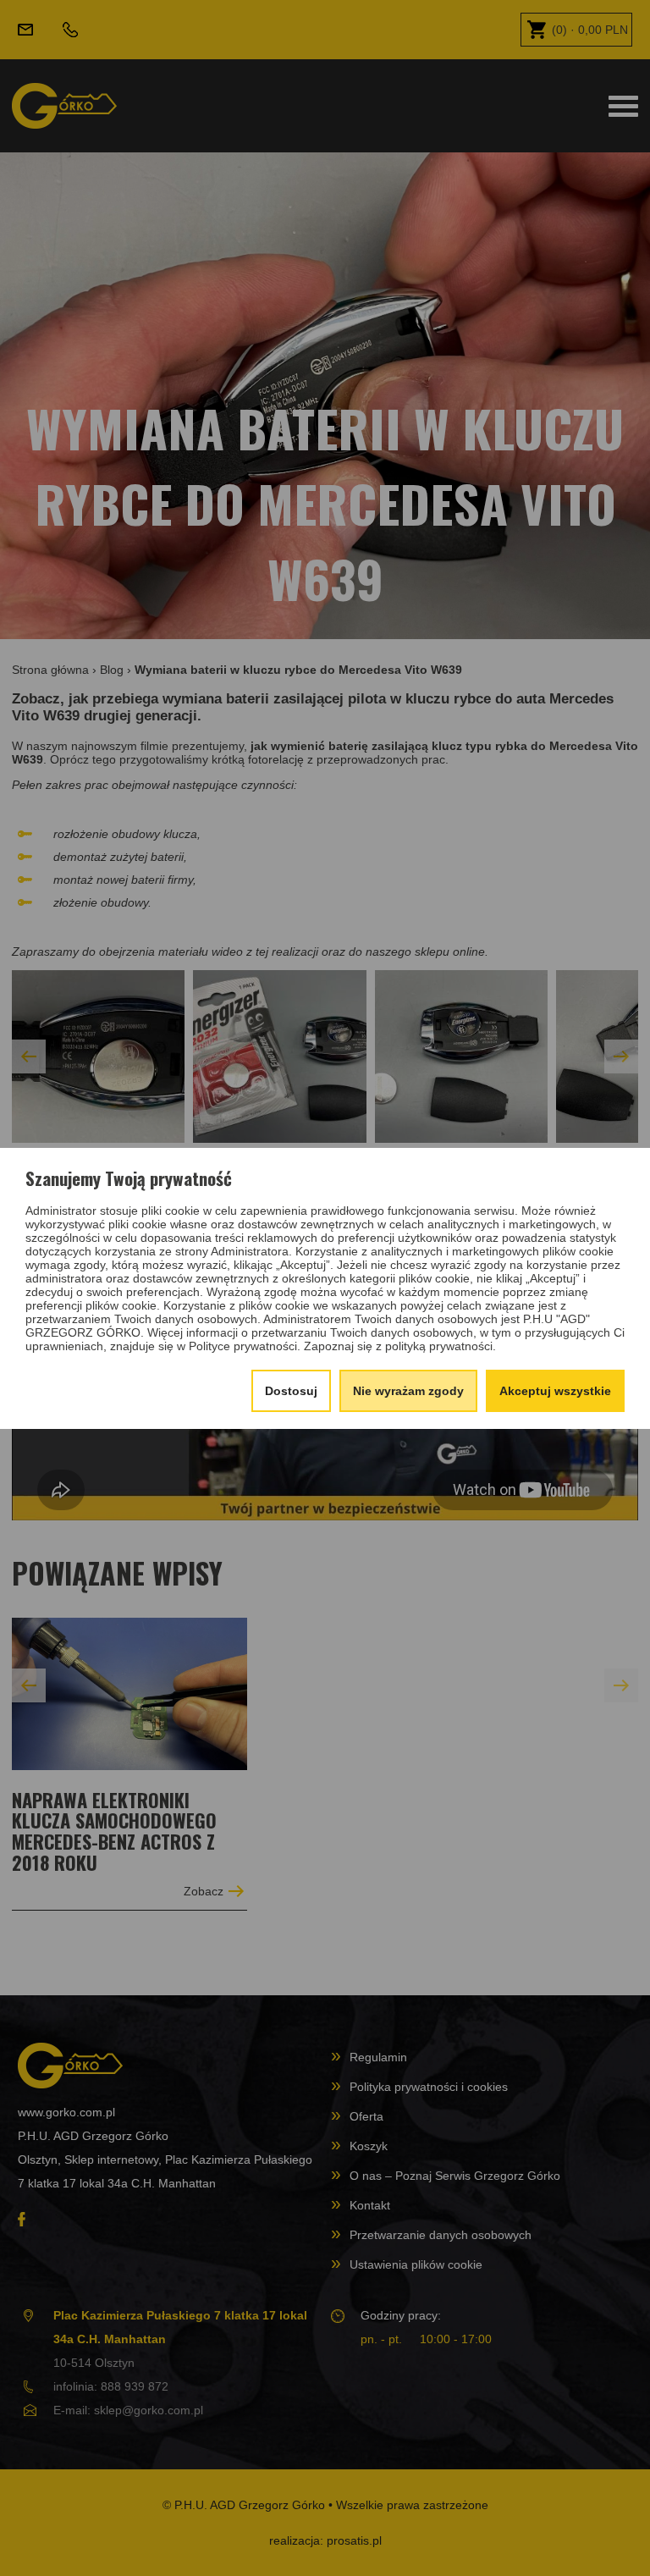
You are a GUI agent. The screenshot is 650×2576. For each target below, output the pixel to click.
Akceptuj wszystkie (555, 1391)
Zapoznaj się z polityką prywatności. (400, 1346)
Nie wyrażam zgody (408, 1391)
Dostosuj (291, 1391)
